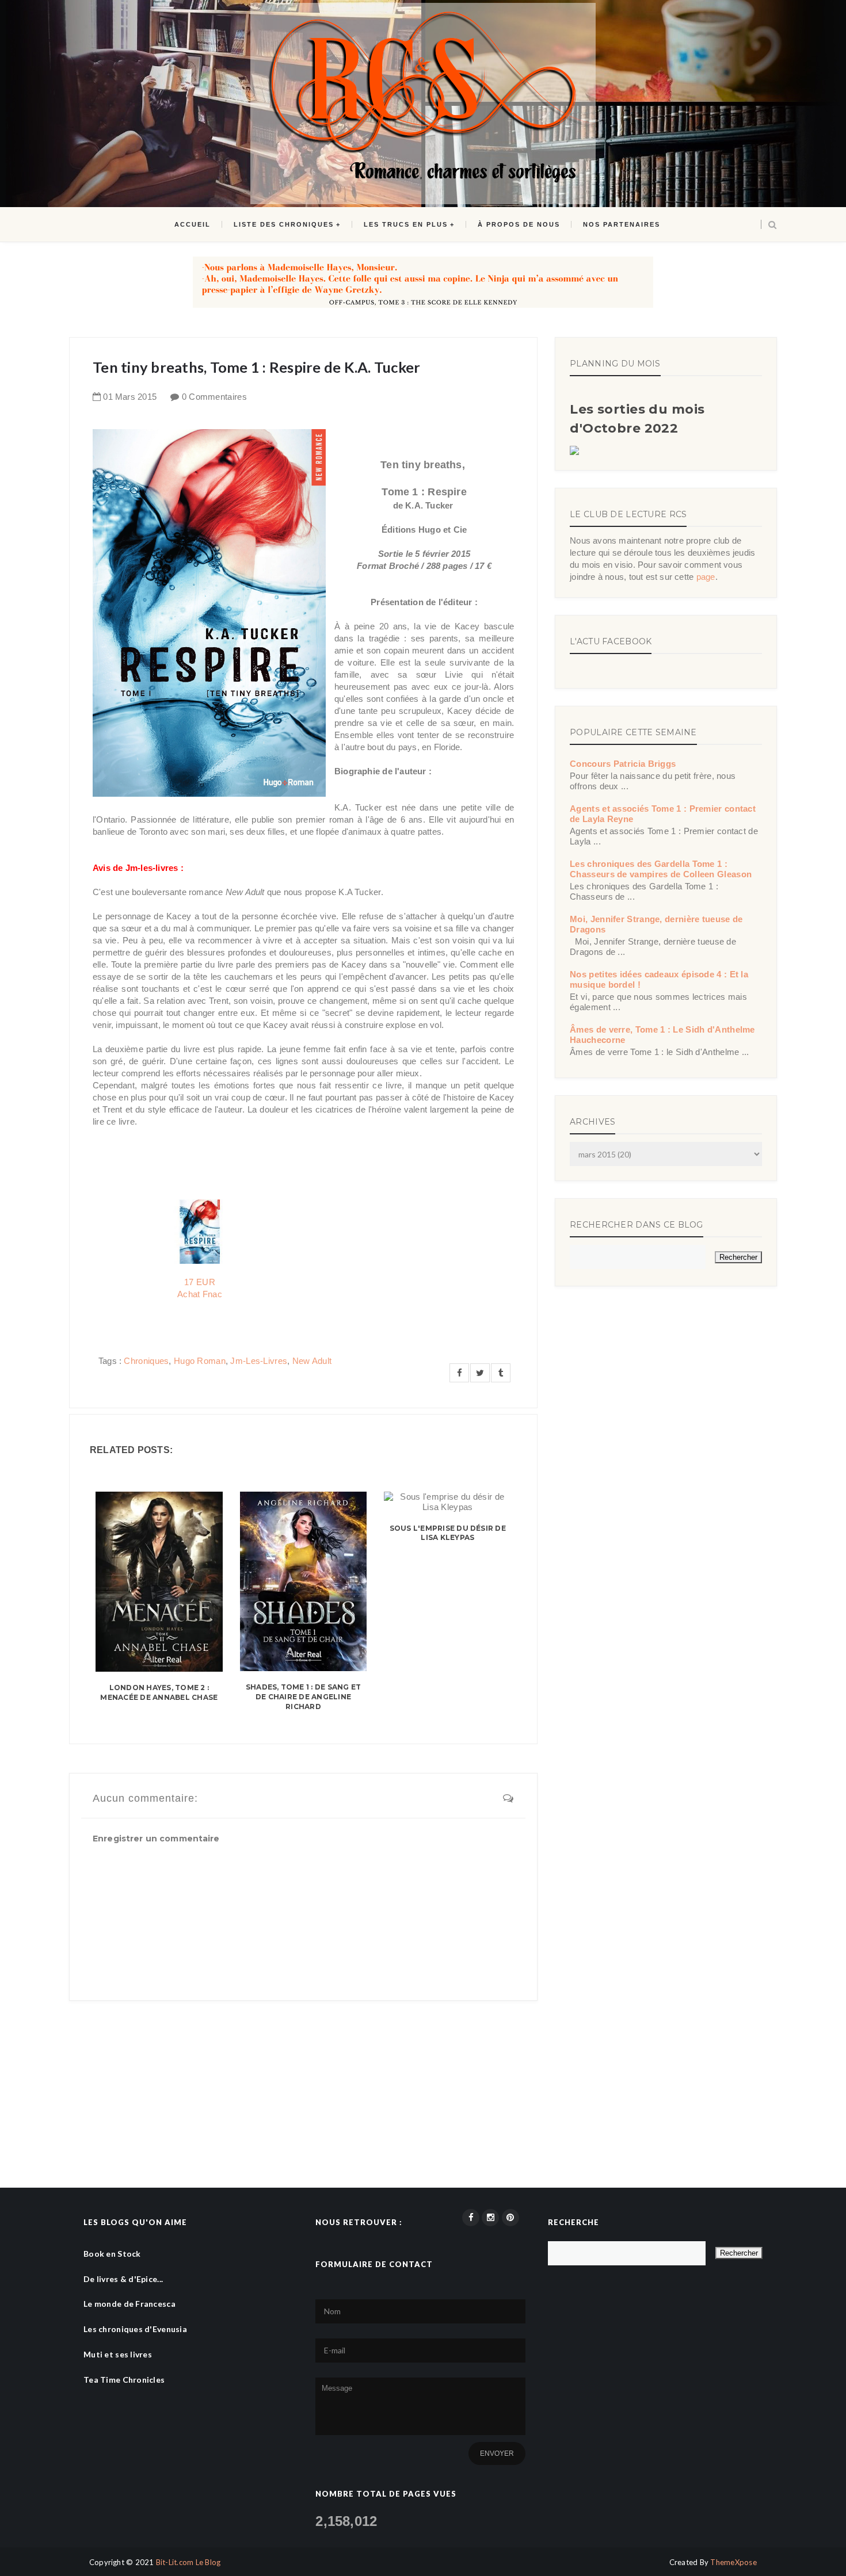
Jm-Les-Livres (259, 1361)
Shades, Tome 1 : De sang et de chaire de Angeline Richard (303, 1697)
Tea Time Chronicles (124, 2380)
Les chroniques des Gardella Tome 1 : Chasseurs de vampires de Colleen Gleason (661, 869)
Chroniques (146, 1361)
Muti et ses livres (118, 2354)
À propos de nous (519, 224)
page (706, 577)
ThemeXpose (733, 2562)
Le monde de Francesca (129, 2304)
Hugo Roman (200, 1361)
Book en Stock (112, 2254)
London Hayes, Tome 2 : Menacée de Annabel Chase (159, 1692)
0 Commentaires (214, 397)
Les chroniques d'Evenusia (135, 2329)
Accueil (193, 224)
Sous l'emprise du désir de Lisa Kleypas (448, 1533)
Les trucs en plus (406, 224)
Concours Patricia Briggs (623, 764)
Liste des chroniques (284, 224)
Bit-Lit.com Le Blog (188, 2562)
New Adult (312, 1361)
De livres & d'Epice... (123, 2279)
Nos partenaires (622, 224)
